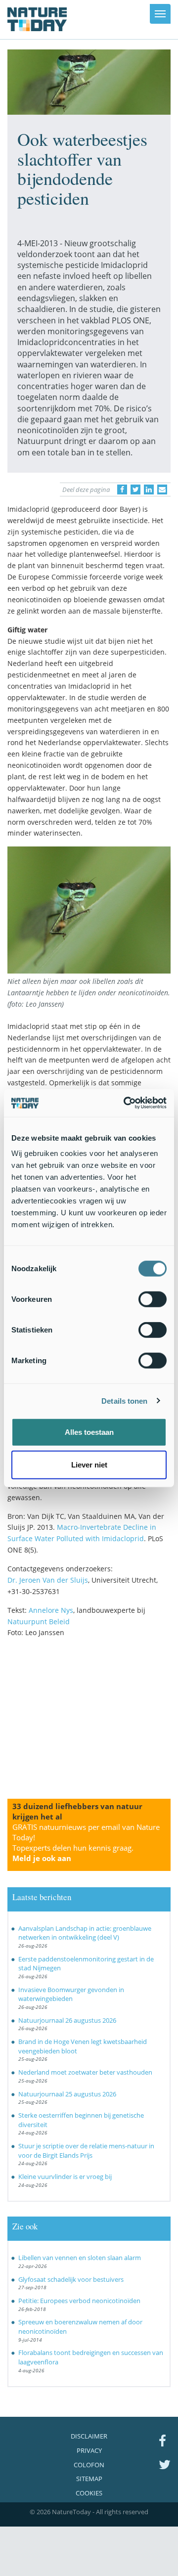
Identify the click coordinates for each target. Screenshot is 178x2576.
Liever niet (89, 1464)
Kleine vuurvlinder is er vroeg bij (65, 2176)
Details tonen (124, 1400)
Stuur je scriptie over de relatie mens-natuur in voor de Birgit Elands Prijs (86, 2151)
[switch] (153, 1299)
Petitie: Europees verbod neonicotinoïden (79, 2301)
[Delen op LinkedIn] (149, 489)
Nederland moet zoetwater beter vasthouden (85, 2072)
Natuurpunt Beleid (39, 1621)
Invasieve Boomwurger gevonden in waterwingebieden (71, 1994)
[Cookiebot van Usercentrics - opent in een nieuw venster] (126, 1103)
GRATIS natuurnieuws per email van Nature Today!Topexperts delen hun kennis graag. (86, 1843)
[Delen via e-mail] (162, 489)
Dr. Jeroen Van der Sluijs (48, 1580)
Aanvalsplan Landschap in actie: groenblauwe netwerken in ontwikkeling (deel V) (85, 1933)
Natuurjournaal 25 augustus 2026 (67, 2094)
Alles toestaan (89, 1432)
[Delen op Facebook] (122, 489)
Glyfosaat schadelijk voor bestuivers (71, 2279)
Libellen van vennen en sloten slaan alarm (80, 2258)
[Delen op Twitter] (135, 489)
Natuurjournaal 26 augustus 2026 (67, 2020)
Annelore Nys (51, 1610)
